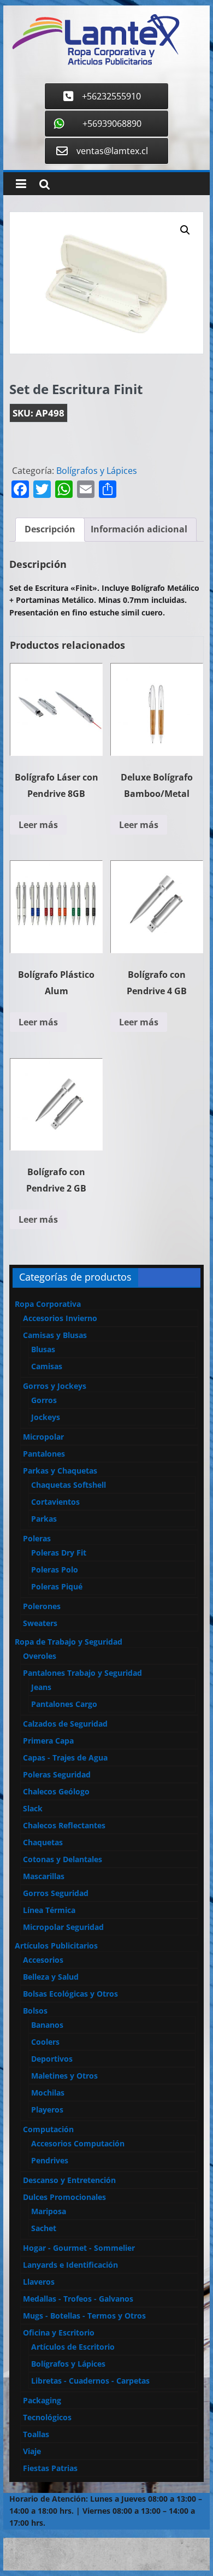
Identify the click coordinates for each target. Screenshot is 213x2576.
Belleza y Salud (51, 1977)
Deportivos (52, 2059)
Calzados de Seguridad (65, 1724)
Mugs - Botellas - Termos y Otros (84, 2316)
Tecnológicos (47, 2417)
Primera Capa (48, 1741)
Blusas (43, 1349)
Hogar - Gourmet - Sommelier (79, 2248)
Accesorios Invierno (60, 1318)
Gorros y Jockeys (55, 1386)
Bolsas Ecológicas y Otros (70, 1994)
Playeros (47, 2109)
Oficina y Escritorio (59, 2333)
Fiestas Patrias (50, 2468)
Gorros (44, 1400)
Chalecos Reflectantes (64, 1825)
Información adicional (139, 529)
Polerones (42, 1606)
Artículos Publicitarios (56, 1946)
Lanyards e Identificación (70, 2265)
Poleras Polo (55, 1569)
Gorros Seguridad (56, 1893)
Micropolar (43, 1437)
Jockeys (46, 1417)
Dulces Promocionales (64, 2197)
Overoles (40, 1656)
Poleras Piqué (57, 1586)
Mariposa (49, 2211)
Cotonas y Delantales (63, 1859)
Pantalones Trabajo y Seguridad (82, 1673)
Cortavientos (55, 1502)
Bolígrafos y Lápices (97, 471)
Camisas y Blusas (55, 1335)
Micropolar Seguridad (63, 1927)
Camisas (47, 1366)
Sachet (44, 2228)
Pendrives (50, 2160)
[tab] (50, 530)
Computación (48, 2129)
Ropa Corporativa (48, 1304)
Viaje (32, 2451)
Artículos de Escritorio (73, 2347)
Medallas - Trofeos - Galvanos (78, 2299)
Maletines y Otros (64, 2076)
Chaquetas (43, 1842)
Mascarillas (44, 1876)
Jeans (41, 1687)
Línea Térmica (49, 1910)
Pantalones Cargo (64, 1704)
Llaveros (39, 2282)
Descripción (50, 529)
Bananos (47, 2025)
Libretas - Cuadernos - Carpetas (90, 2381)
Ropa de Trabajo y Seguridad (69, 1642)
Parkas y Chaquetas (60, 1471)
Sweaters (40, 1623)
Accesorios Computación (78, 2143)
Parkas (44, 1519)
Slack (33, 1808)
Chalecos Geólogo (56, 1791)
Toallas (36, 2434)
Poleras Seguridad (57, 1774)
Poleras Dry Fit (59, 1553)
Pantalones (44, 1454)
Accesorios (43, 1960)
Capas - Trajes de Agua (65, 1758)
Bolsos (35, 2011)
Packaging (42, 2400)
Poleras (37, 1538)
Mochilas (48, 2093)
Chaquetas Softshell (69, 1485)
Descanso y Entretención (69, 2180)
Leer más (38, 825)
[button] (185, 230)
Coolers (45, 2042)
